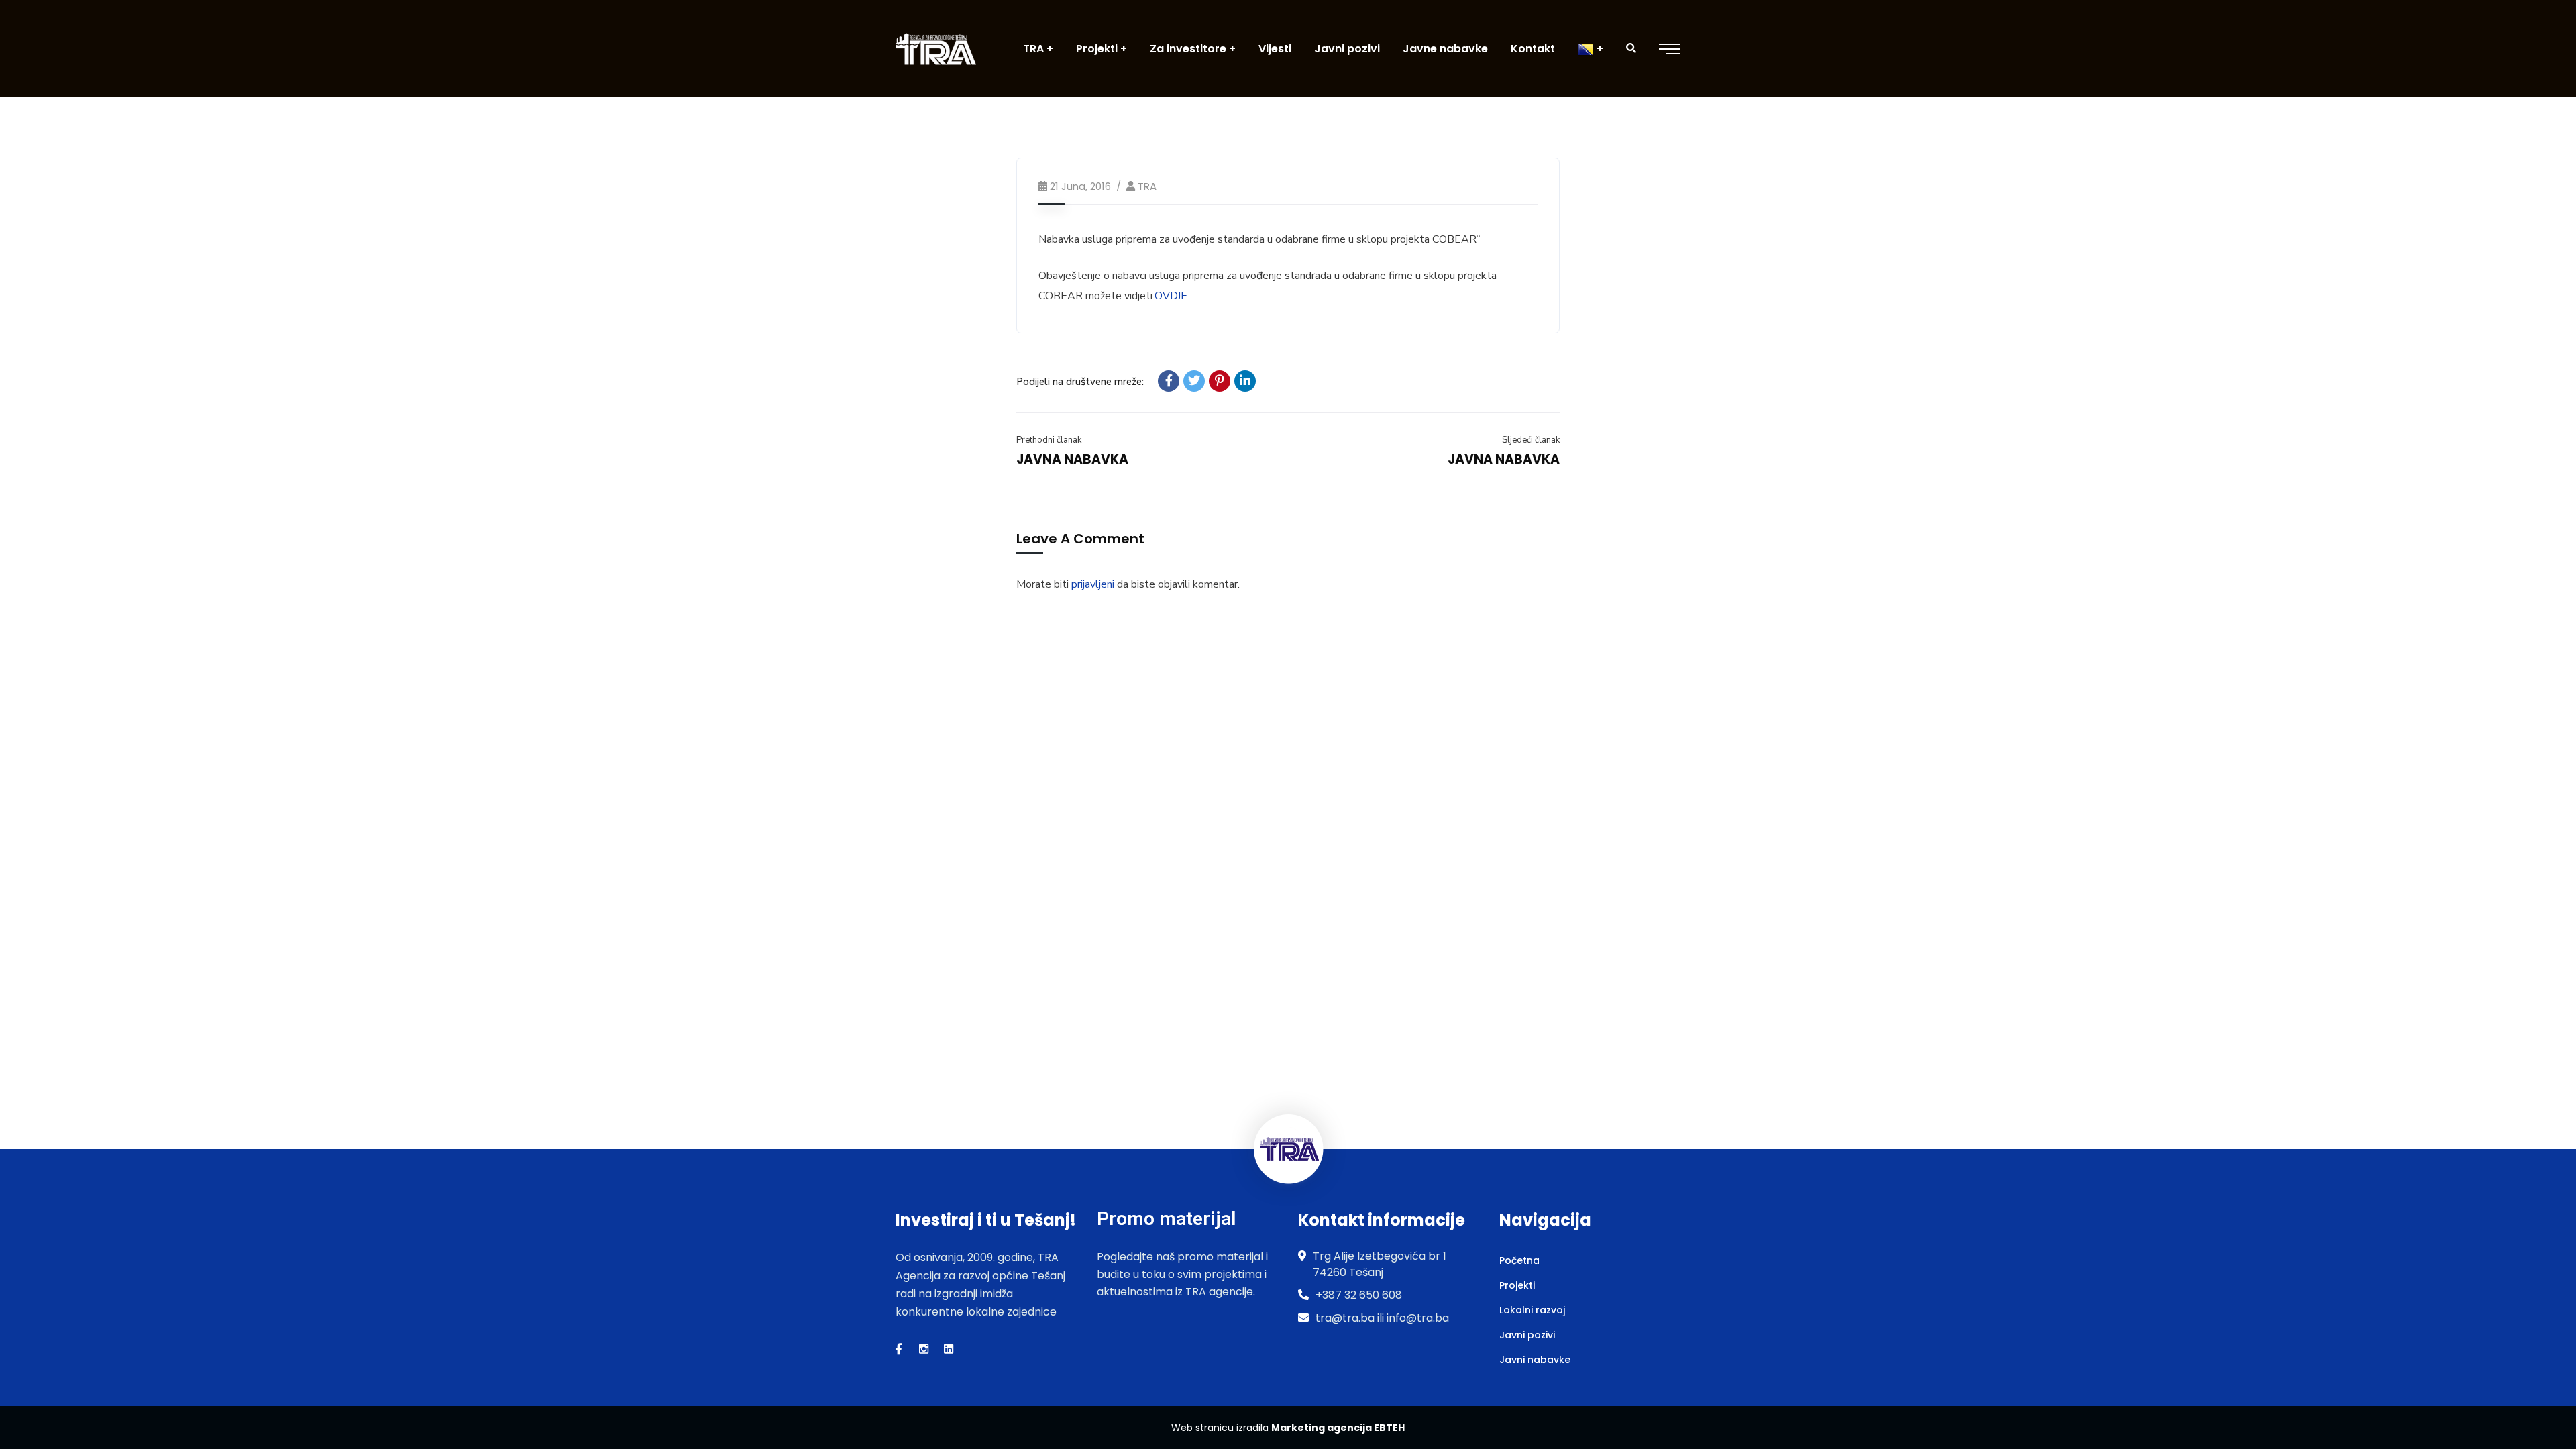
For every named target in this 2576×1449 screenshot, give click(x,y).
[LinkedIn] (1245, 381)
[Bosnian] (1591, 49)
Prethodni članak (1049, 440)
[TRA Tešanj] (936, 49)
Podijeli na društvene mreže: (1080, 382)
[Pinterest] (1220, 381)
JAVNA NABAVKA (1072, 459)
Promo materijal (1166, 1219)
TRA (1147, 186)
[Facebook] (1169, 381)
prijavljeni (1093, 584)
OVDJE (1171, 296)
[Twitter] (1194, 381)
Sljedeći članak (1531, 440)
